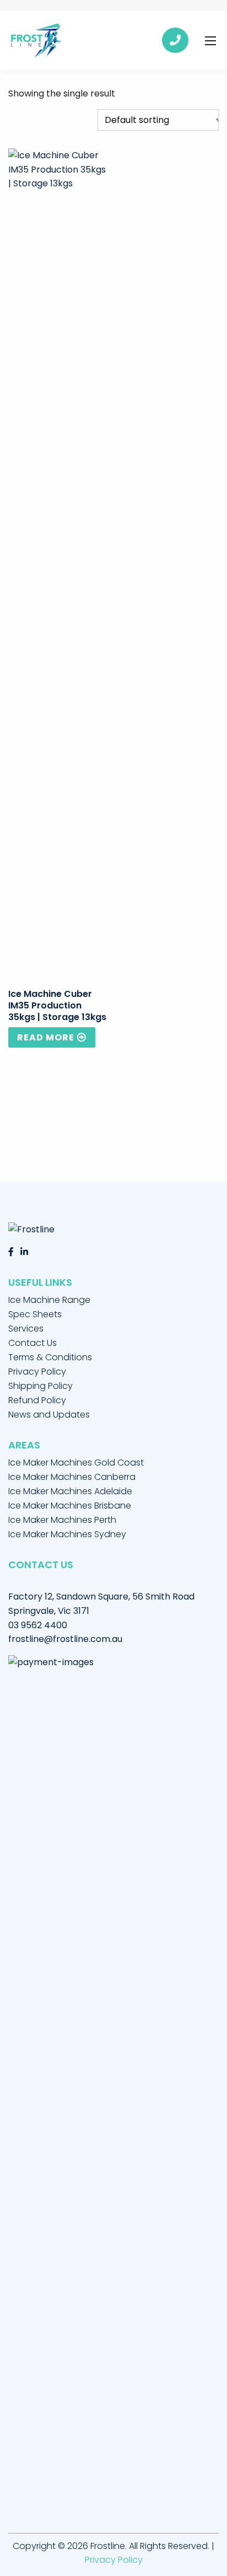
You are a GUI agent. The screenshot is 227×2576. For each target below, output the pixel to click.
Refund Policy (37, 1400)
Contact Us (33, 1343)
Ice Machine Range (49, 1300)
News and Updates (49, 1415)
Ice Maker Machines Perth (62, 1520)
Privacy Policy (37, 1372)
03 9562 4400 (38, 1625)
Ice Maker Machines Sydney (67, 1534)
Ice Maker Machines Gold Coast (76, 1463)
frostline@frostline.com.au (65, 1639)
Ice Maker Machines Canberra (72, 1477)
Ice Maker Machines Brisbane (70, 1506)
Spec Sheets (35, 1314)
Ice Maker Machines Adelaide (70, 1491)
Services (26, 1329)
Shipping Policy (40, 1386)
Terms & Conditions (50, 1357)
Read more (46, 1037)
